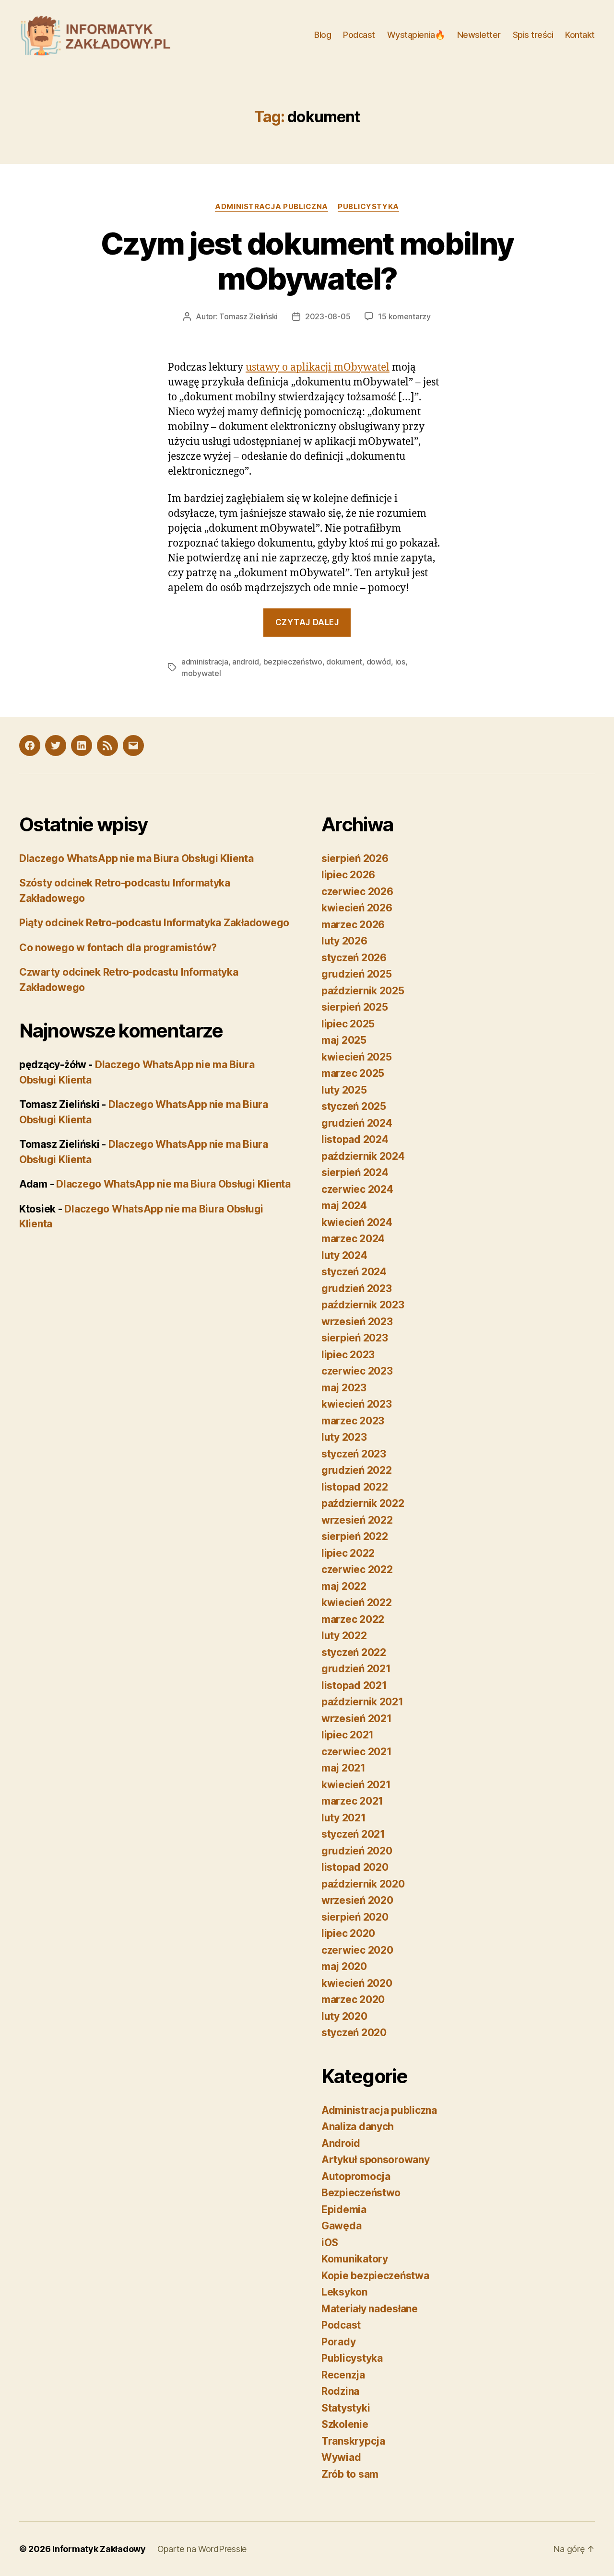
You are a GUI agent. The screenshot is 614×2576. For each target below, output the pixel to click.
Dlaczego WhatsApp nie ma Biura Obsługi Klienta (136, 858)
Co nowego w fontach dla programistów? (118, 948)
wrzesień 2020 (357, 1900)
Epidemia (344, 2209)
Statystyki (346, 2408)
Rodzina (340, 2391)
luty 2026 (344, 941)
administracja (205, 662)
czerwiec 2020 (357, 1950)
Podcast (359, 35)
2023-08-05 (328, 316)
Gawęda (341, 2226)
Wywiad (341, 2457)
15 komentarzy (404, 316)
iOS (330, 2243)
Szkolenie (345, 2424)
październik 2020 (363, 1884)
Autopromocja (356, 2176)
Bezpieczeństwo (361, 2193)
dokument (344, 662)
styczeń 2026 (354, 958)
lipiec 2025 (348, 1024)
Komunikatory (355, 2259)
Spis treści (533, 35)
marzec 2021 (352, 1801)
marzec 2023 (353, 1421)
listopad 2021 (354, 1685)
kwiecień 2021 (356, 1785)
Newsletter (479, 35)
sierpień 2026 (355, 858)
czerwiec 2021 (357, 1752)
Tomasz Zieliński (248, 316)
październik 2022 (363, 1503)
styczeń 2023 (354, 1454)
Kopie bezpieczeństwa (375, 2276)
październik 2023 (363, 1305)
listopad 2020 (355, 1867)
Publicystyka (368, 207)
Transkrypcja (353, 2441)
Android (341, 2143)
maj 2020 (344, 1966)
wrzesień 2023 (357, 1322)
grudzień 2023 (357, 1288)
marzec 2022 (353, 1619)
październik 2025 (363, 991)
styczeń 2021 (353, 1834)
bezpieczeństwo (293, 662)
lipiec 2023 (348, 1355)
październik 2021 (362, 1702)
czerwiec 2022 (357, 1569)
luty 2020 (344, 2016)
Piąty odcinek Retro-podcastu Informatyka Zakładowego (154, 923)
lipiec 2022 (348, 1553)
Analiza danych (358, 2127)
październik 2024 (363, 1156)
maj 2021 (343, 1768)
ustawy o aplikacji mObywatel (318, 367)
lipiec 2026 (348, 875)
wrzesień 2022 (357, 1520)
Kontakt (580, 35)
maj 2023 (344, 1388)
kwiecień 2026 (357, 908)
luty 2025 (344, 1090)
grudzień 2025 (357, 974)
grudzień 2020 (357, 1851)
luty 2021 (344, 1818)
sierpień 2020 (355, 1917)
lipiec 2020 (348, 1933)
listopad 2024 (355, 1139)
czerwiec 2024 (357, 1189)
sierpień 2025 (355, 1007)
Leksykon (344, 2292)
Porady (338, 2342)
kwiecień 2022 (357, 1603)
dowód (379, 662)
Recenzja (343, 2375)
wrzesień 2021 (357, 1719)
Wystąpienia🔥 (416, 35)
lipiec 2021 (348, 1735)
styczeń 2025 (354, 1106)
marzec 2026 (353, 925)
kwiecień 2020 (357, 1983)
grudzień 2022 (357, 1470)
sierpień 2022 (355, 1536)
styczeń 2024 (354, 1272)
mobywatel (201, 673)
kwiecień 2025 (357, 1057)
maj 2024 (344, 1206)
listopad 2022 (355, 1487)
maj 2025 (344, 1040)
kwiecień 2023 (357, 1404)
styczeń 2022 (354, 1652)
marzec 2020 (353, 1999)
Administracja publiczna (272, 207)
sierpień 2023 (355, 1338)
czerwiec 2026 (357, 892)
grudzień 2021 (356, 1669)
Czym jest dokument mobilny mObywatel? (307, 261)
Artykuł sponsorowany (376, 2160)
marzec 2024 (353, 1239)
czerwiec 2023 (357, 1371)
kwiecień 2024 (357, 1222)
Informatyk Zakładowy (99, 2549)
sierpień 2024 (355, 1172)
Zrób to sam (350, 2474)
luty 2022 (344, 1636)
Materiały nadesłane (370, 2309)
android (246, 662)
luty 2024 (344, 1255)
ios (400, 662)
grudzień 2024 (357, 1123)
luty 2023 (344, 1437)
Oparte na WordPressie (202, 2549)
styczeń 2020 (354, 2033)
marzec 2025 (353, 1073)
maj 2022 (344, 1586)
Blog (323, 35)
